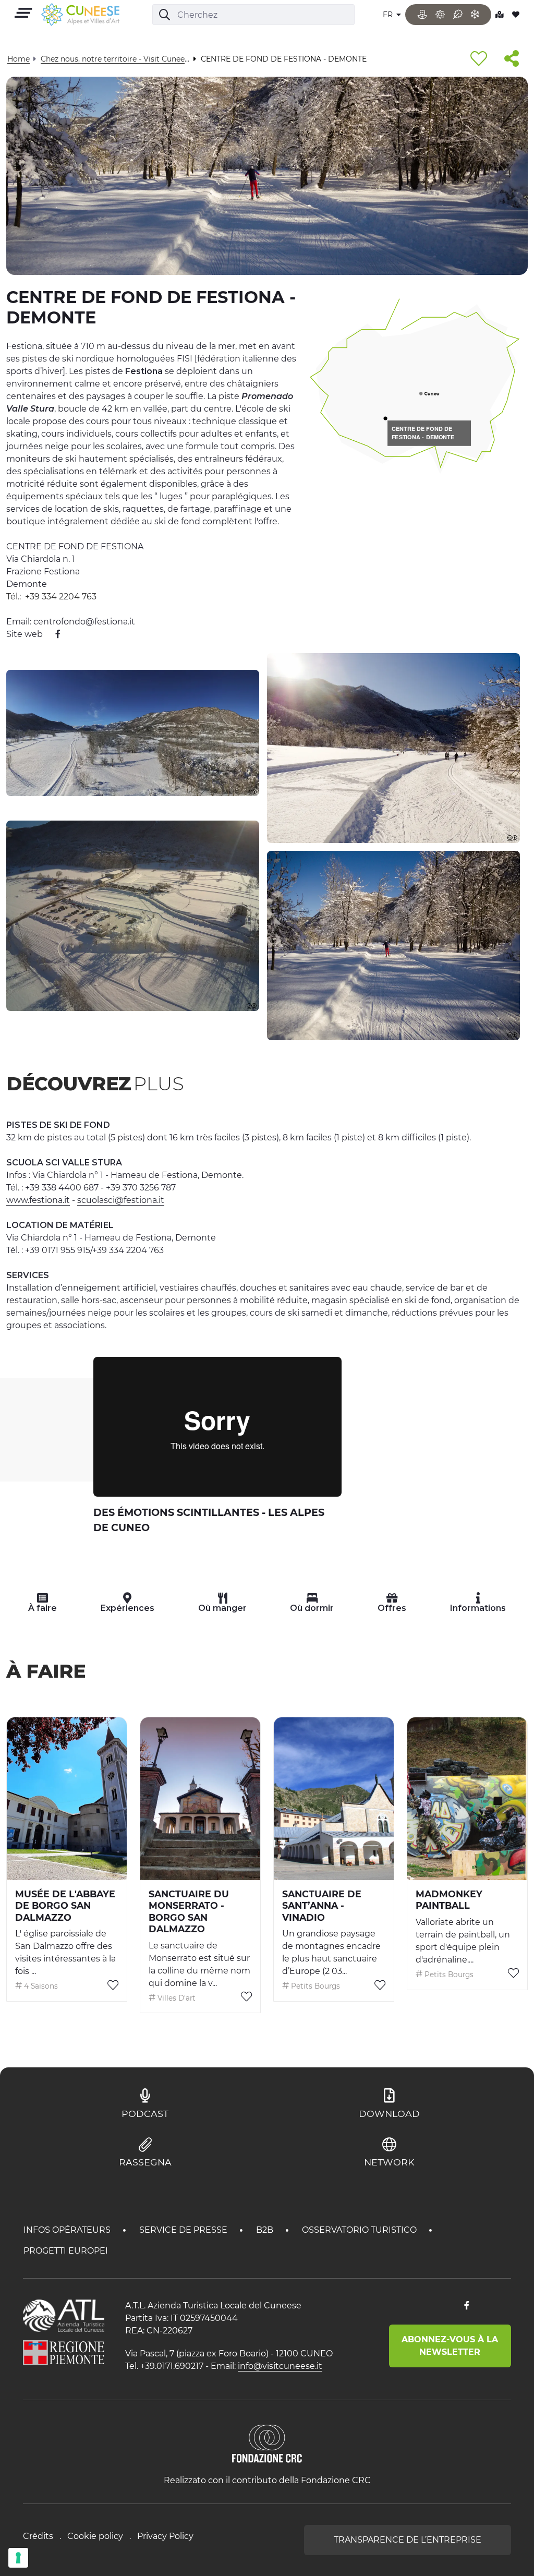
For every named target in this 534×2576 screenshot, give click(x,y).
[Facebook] (467, 2306)
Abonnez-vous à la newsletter (450, 2346)
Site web (25, 634)
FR (389, 15)
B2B (266, 2230)
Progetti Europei (66, 2251)
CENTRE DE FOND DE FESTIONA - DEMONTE (423, 433)
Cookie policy (95, 2536)
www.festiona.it (38, 1200)
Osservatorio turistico (360, 2230)
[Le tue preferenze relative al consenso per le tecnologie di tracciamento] (18, 2558)
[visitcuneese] (80, 15)
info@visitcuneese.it (280, 2366)
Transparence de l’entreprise (408, 2540)
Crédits (38, 2536)
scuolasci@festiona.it (121, 1200)
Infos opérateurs (68, 2230)
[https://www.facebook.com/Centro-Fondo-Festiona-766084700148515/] (53, 634)
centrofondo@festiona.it (84, 622)
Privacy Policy (165, 2536)
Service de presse (184, 2230)
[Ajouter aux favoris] (479, 59)
